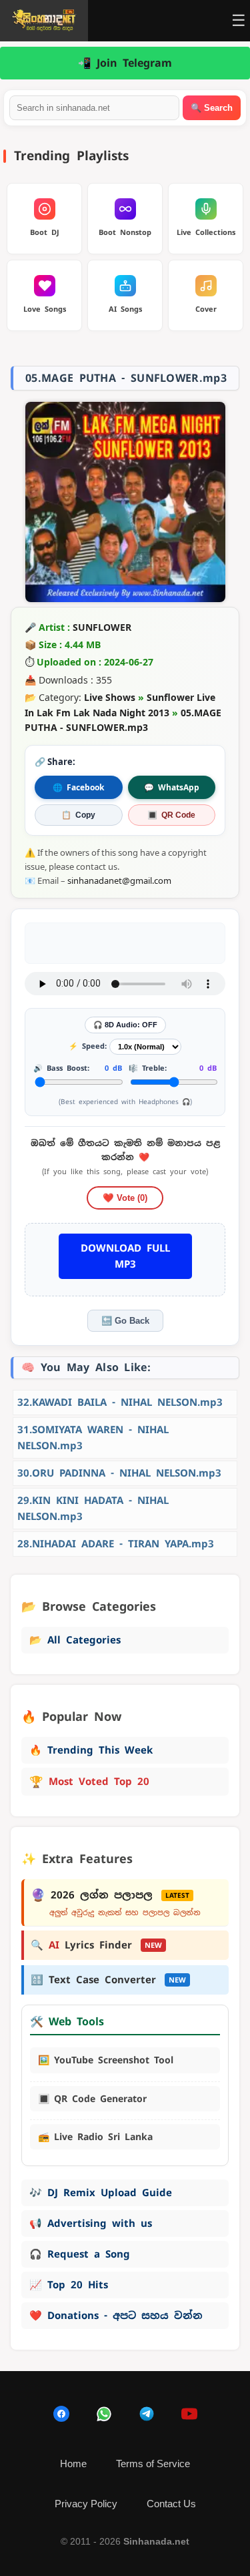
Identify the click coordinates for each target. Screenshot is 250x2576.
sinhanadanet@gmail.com (119, 880)
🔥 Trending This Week (91, 1750)
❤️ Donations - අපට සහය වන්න (116, 2315)
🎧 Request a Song (80, 2254)
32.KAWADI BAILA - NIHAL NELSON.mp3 (120, 1402)
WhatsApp (172, 787)
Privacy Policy (86, 2504)
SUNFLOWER (102, 627)
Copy (78, 815)
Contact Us (171, 2504)
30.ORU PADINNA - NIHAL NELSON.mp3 (119, 1473)
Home (73, 2464)
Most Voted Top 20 (89, 1782)
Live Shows (110, 697)
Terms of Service (153, 2464)
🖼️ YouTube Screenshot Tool (106, 2060)
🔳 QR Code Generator (92, 2099)
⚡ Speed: (88, 1046)
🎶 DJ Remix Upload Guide (101, 2193)
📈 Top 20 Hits (69, 2285)
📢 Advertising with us (91, 2223)
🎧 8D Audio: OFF (125, 1025)
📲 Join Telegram (125, 63)
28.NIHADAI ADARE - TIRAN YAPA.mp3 (116, 1544)
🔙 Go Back (125, 1321)
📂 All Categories (75, 1640)
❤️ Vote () (125, 1198)
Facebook (78, 787)
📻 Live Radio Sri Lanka (95, 2137)
